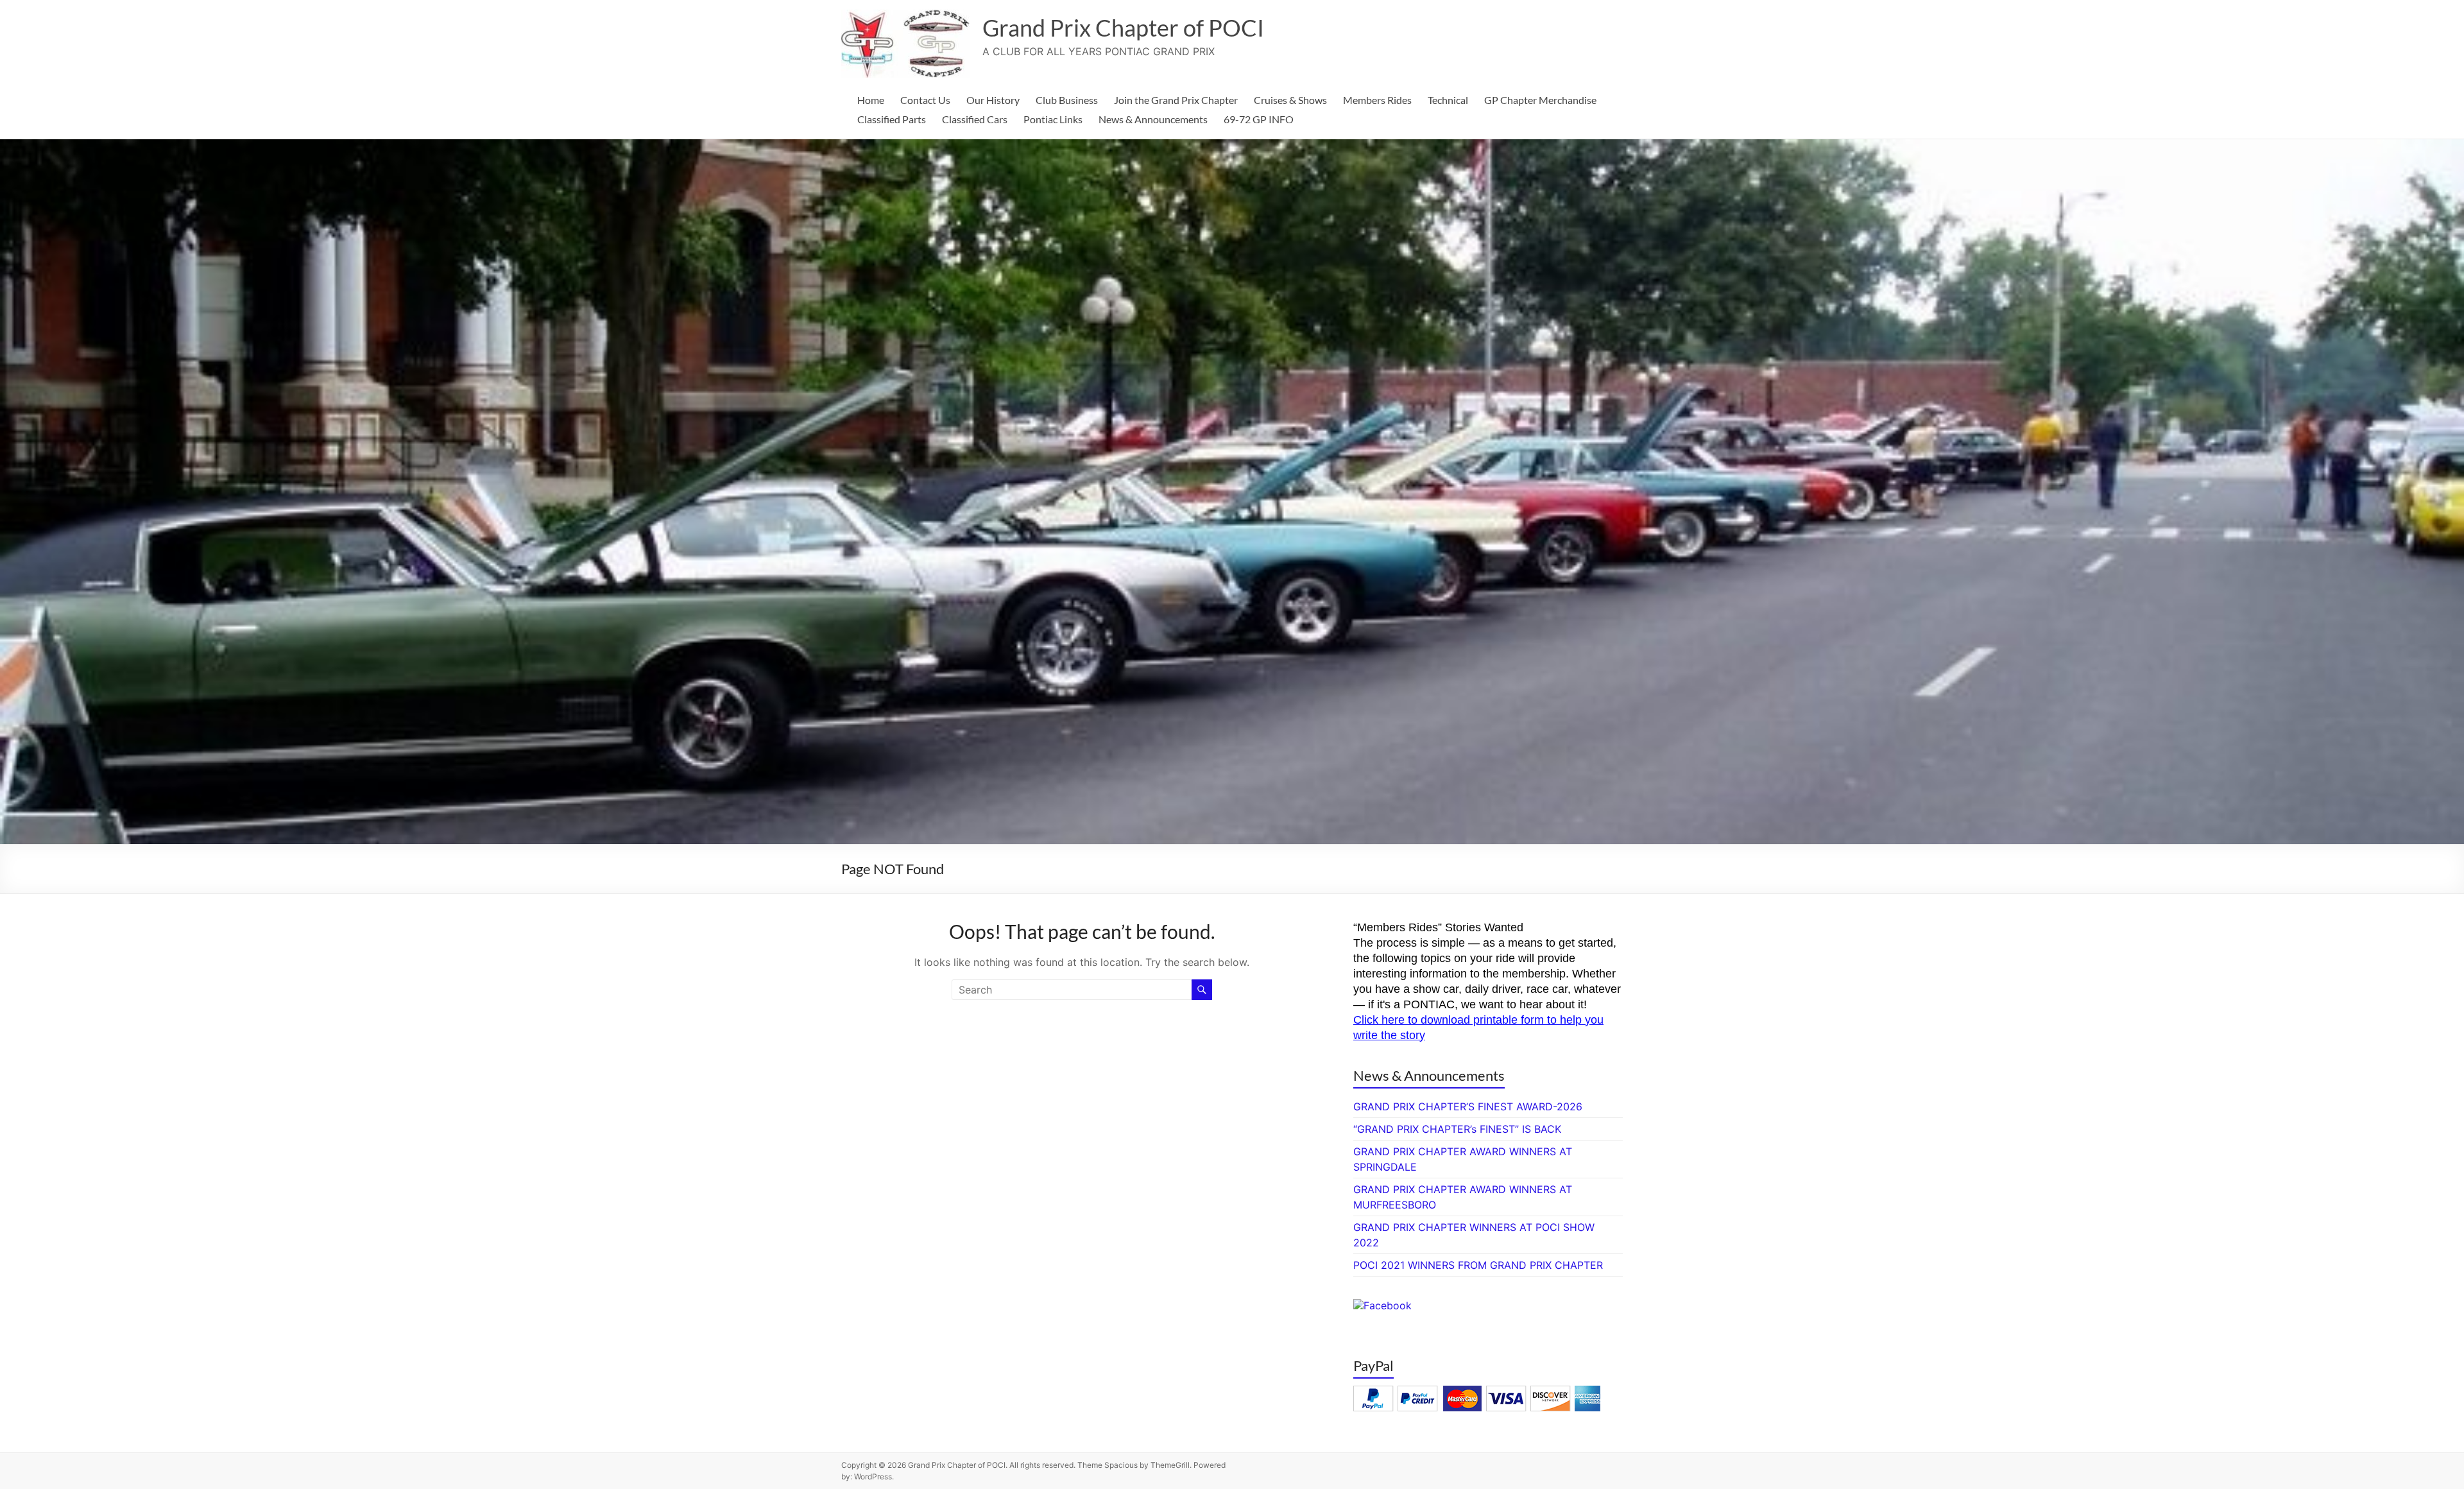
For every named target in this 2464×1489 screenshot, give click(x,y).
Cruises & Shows (1290, 100)
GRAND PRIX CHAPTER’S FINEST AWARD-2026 (1468, 1106)
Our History (993, 100)
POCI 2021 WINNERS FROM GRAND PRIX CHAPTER (1478, 1265)
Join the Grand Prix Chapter (1176, 100)
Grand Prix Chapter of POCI (1123, 28)
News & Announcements (1153, 119)
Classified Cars (975, 119)
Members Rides (1377, 100)
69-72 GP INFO (1259, 119)
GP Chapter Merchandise (1540, 100)
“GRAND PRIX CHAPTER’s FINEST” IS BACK (1457, 1129)
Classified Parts (892, 119)
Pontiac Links (1053, 119)
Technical (1448, 100)
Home (871, 100)
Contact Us (925, 100)
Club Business (1067, 100)
